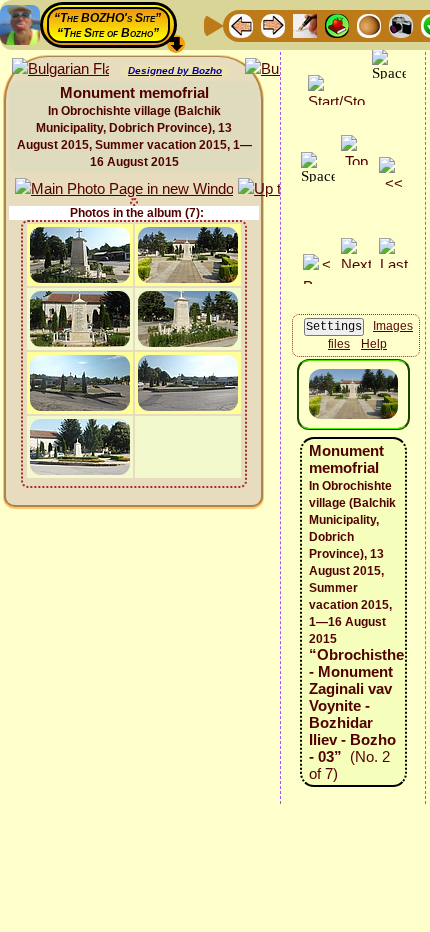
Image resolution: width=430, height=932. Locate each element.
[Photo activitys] (401, 24)
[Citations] (337, 24)
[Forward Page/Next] (273, 24)
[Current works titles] (369, 24)
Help (374, 344)
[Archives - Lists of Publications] (305, 24)
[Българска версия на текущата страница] (60, 69)
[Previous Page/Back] (241, 24)
